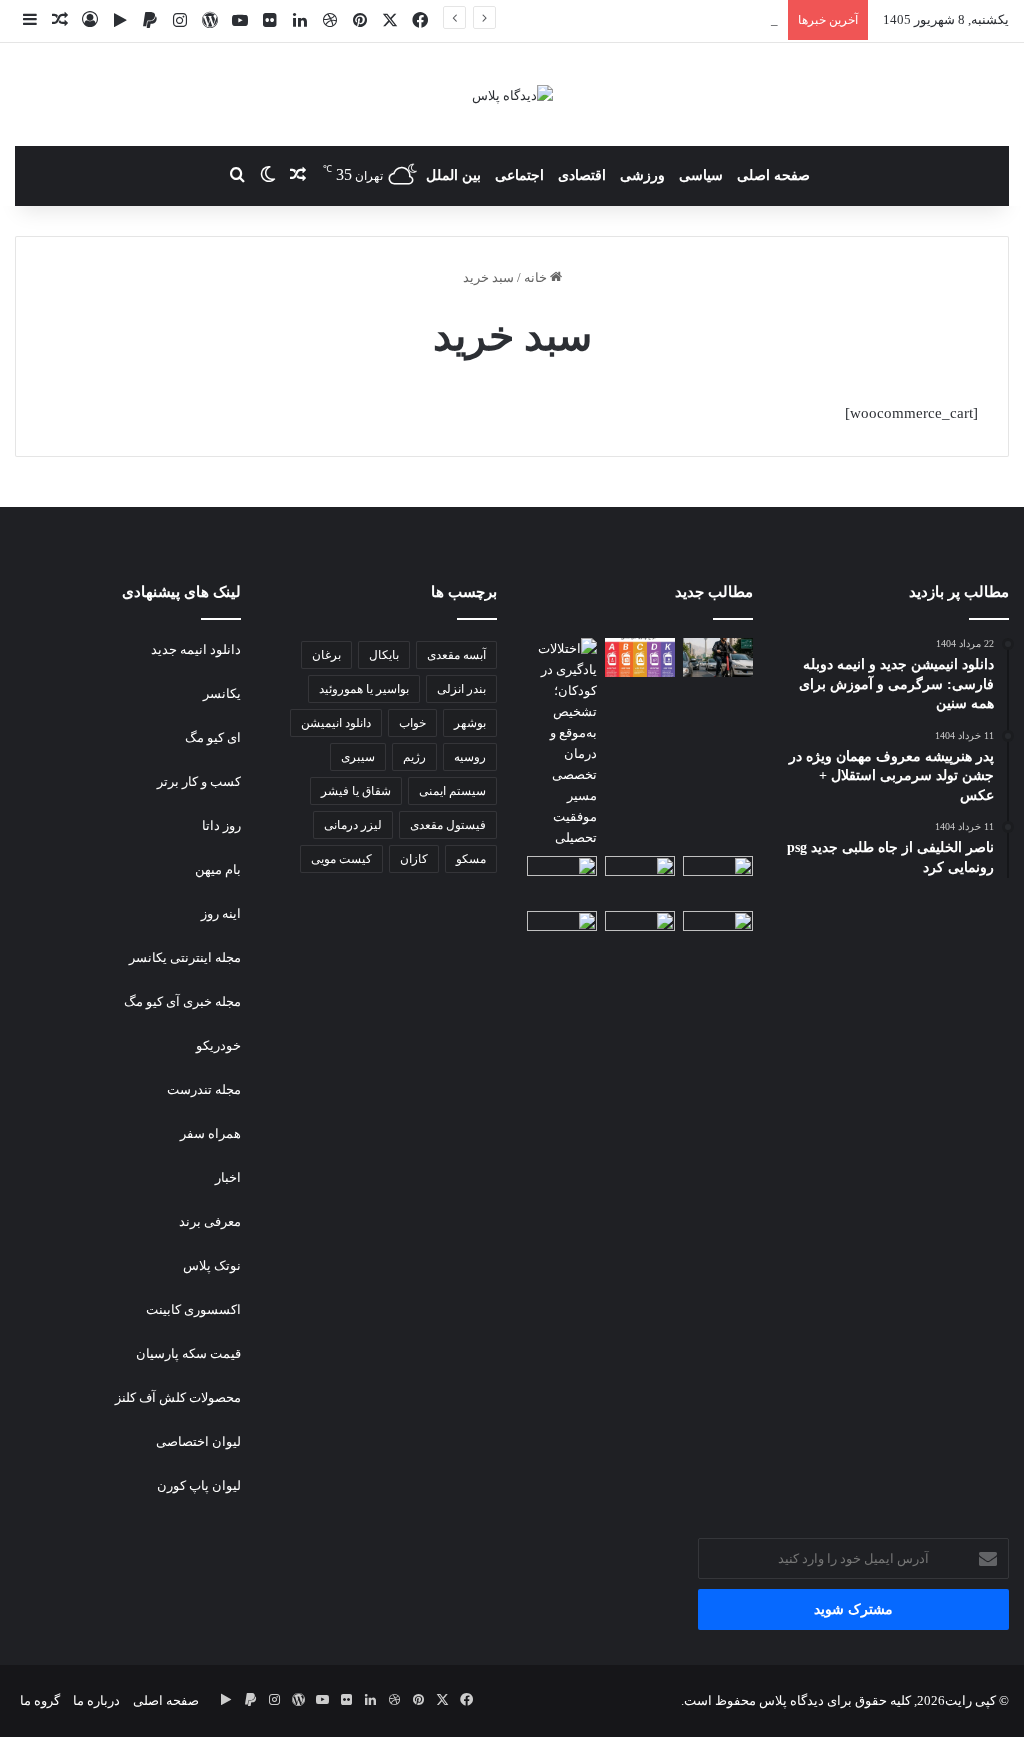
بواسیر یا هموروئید (364, 689)
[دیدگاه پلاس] (512, 94)
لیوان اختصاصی (197, 1441)
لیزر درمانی (353, 825)
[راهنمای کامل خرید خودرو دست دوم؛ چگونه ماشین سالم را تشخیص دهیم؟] (718, 930)
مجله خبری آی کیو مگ (181, 1001)
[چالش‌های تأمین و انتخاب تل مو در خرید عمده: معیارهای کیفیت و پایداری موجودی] (718, 875)
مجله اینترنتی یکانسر (185, 957)
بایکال (384, 655)
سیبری (358, 757)
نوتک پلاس (212, 1265)
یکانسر (222, 693)
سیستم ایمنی (452, 791)
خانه (537, 277)
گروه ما (40, 1700)
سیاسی (701, 175)
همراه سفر (210, 1133)
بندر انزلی (461, 689)
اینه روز (221, 913)
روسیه (470, 757)
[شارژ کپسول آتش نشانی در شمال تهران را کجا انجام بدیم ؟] (640, 657)
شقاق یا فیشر (356, 791)
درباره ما (96, 1700)
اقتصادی (582, 175)
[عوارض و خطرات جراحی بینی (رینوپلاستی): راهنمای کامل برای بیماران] (640, 875)
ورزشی (642, 175)
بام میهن (218, 869)
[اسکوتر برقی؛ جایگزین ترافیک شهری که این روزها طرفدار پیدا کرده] (718, 657)
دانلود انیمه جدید (196, 649)
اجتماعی (519, 175)
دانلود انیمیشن (336, 723)
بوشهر (470, 723)
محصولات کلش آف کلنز (178, 1397)
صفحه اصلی (773, 175)
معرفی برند (208, 1221)
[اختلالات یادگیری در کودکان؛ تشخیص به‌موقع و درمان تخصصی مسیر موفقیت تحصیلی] (562, 743)
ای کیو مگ (213, 737)
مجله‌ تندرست (204, 1089)
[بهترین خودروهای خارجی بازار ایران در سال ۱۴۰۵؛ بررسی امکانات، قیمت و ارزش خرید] (640, 930)
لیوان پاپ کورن (199, 1485)
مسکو (471, 859)
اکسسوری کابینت (193, 1309)
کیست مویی (341, 859)
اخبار (228, 1177)
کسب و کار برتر (199, 781)
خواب (412, 723)
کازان (414, 859)
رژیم (414, 757)
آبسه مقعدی (456, 655)
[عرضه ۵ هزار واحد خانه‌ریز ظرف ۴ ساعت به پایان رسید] (562, 879)
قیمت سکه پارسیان (188, 1353)
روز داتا (220, 825)
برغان (326, 655)
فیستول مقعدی (448, 825)
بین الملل (453, 175)
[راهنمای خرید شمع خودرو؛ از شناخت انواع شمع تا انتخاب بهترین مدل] (562, 926)
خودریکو (218, 1045)
